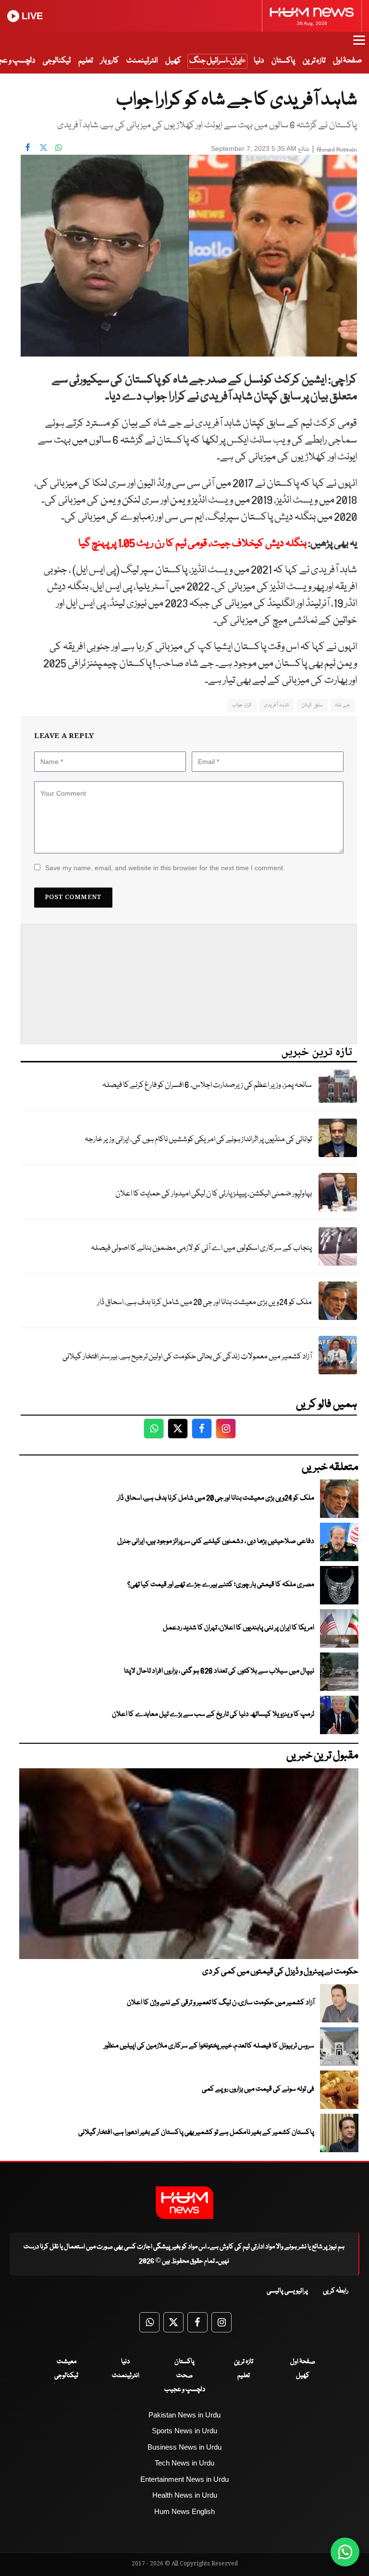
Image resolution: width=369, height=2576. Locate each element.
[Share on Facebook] (28, 148)
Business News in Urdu (184, 2447)
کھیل (173, 61)
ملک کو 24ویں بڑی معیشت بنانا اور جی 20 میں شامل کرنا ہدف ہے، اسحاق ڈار (204, 1302)
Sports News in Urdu (184, 2431)
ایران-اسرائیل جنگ (216, 61)
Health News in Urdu (185, 2495)
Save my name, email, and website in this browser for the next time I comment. (165, 868)
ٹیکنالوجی (57, 61)
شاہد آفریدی (277, 705)
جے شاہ (342, 705)
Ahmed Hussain (337, 150)
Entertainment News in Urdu (184, 2479)
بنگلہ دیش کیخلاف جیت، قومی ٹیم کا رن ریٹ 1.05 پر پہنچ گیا (192, 544)
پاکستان (283, 61)
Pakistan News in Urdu (184, 2415)
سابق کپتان (312, 705)
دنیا (259, 61)
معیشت (67, 2362)
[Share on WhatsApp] (59, 148)
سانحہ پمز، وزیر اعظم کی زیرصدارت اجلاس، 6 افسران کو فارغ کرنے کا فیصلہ (207, 1085)
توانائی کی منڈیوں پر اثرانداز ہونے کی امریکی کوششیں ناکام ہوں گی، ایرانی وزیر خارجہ (198, 1140)
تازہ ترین (314, 61)
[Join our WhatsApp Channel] (345, 2552)
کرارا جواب (242, 705)
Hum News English (184, 2511)
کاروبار (110, 61)
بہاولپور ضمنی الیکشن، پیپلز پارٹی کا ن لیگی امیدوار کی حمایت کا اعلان (214, 1194)
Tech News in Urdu (184, 2463)
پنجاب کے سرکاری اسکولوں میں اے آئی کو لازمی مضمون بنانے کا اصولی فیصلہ (201, 1248)
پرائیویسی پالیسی (287, 2291)
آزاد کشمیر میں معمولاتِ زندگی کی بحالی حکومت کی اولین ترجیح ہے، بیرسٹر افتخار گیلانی (187, 1357)
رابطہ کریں (336, 2291)
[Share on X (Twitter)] (43, 148)
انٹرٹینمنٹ (142, 61)
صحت (184, 2376)
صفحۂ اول (347, 61)
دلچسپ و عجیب (185, 2390)
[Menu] (359, 45)
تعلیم (86, 61)
